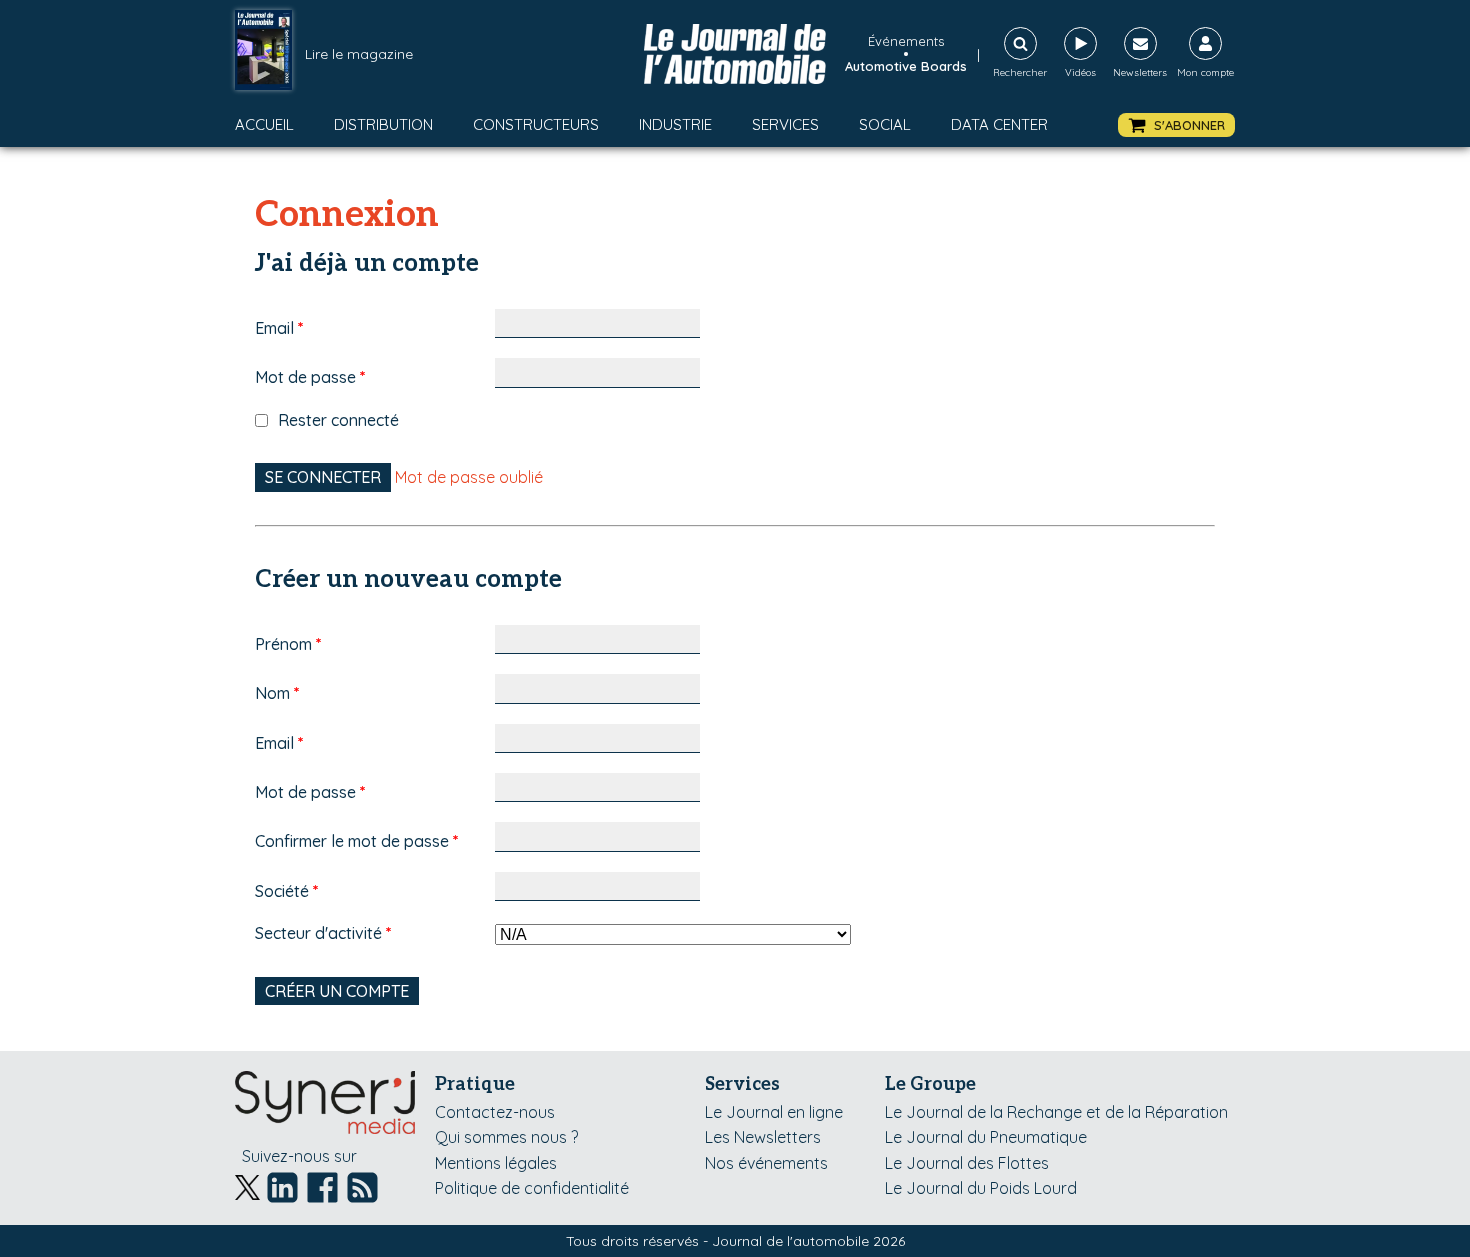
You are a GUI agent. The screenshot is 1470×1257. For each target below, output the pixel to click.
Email (279, 328)
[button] (1176, 125)
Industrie (675, 124)
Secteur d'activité (323, 933)
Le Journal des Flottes (967, 1163)
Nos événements (766, 1163)
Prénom (288, 644)
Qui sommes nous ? (506, 1137)
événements (906, 41)
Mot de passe (310, 377)
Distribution (383, 124)
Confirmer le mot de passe (357, 841)
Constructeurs (536, 124)
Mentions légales (496, 1163)
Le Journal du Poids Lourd (981, 1188)
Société (287, 891)
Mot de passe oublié (469, 477)
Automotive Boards (906, 66)
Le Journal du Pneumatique (986, 1137)
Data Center (999, 124)
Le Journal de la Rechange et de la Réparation (1056, 1112)
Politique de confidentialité (532, 1188)
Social (885, 124)
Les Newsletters (763, 1137)
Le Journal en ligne (774, 1112)
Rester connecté (338, 420)
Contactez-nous (495, 1112)
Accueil (264, 124)
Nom (277, 693)
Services (785, 124)
